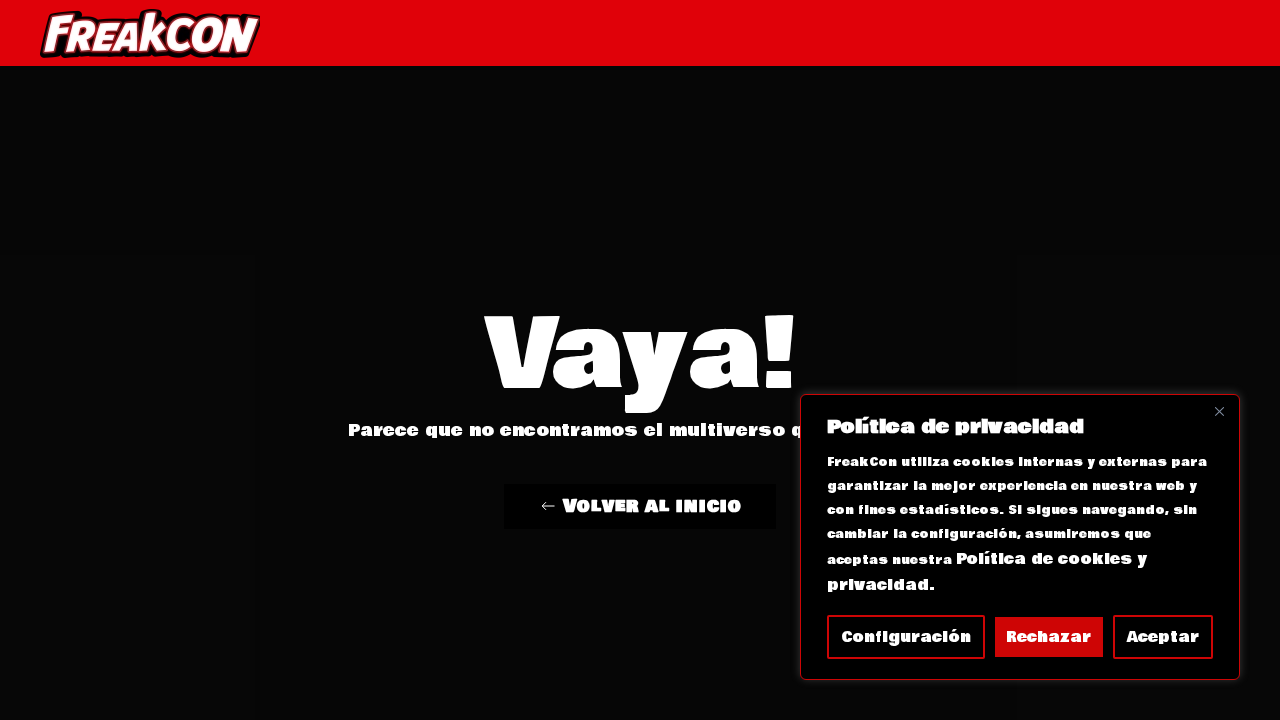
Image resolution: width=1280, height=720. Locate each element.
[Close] (1219, 411)
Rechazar (1048, 637)
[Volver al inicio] (150, 33)
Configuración (906, 637)
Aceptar (1163, 637)
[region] (1020, 537)
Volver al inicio (652, 506)
